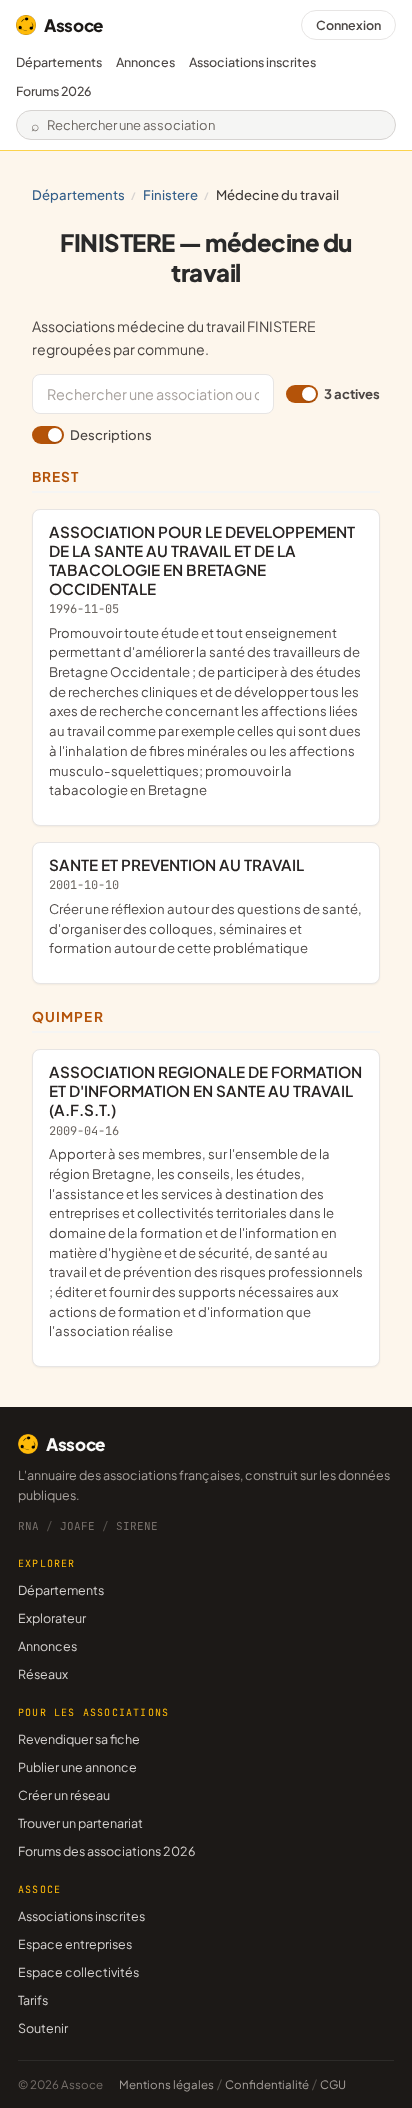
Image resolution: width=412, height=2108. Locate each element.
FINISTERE (170, 194)
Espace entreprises (75, 1944)
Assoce (73, 25)
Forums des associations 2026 (106, 1851)
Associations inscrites (252, 62)
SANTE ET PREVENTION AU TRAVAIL (205, 905)
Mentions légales (166, 2084)
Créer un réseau (64, 1795)
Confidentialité (267, 2084)
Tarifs (33, 2000)
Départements (59, 62)
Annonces (145, 62)
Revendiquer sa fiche (79, 1739)
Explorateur (52, 1618)
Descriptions (111, 434)
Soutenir (43, 2028)
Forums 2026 (53, 91)
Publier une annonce (77, 1767)
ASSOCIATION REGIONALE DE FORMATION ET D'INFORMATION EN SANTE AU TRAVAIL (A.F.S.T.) (206, 1200)
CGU (333, 2084)
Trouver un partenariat (80, 1823)
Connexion (348, 25)
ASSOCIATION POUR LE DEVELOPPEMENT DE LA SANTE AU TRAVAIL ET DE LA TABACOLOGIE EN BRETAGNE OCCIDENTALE (205, 660)
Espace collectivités (78, 1972)
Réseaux (43, 1674)
